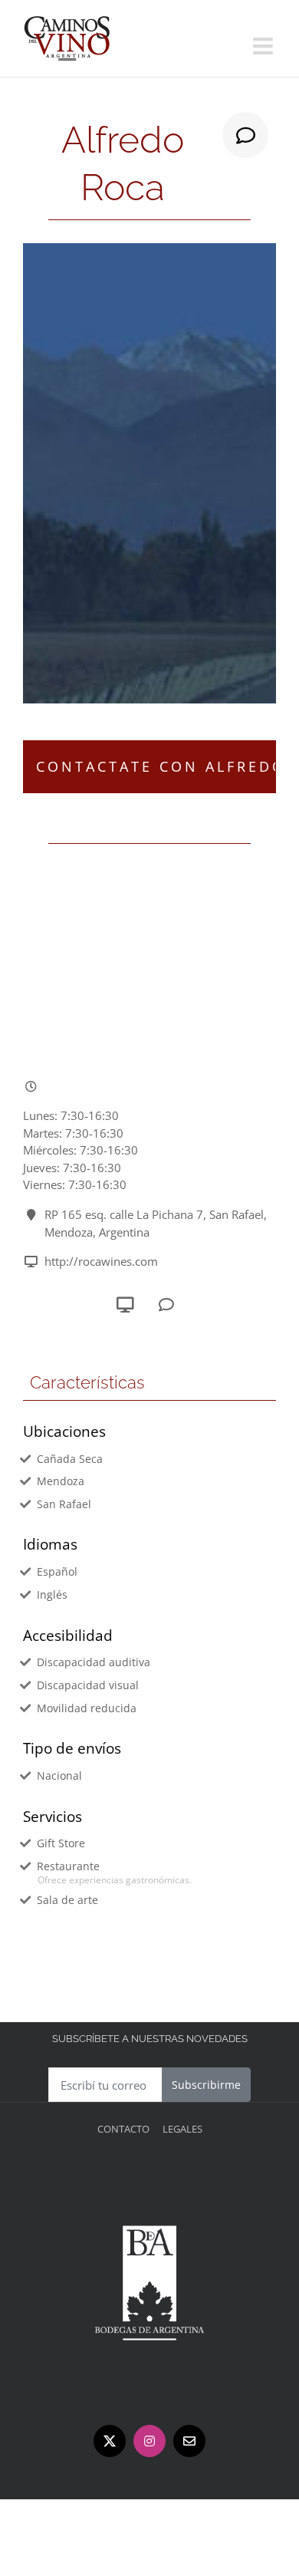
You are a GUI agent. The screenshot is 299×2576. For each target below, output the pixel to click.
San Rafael (64, 1504)
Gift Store (61, 1843)
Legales (182, 2129)
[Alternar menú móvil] (264, 46)
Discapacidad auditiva (94, 1662)
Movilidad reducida (87, 1708)
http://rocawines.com (101, 1261)
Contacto (123, 2129)
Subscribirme (206, 2085)
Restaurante (68, 1866)
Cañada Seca (70, 1459)
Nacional (59, 1776)
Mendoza (61, 1481)
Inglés (52, 1594)
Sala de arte (67, 1900)
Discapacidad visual (88, 1685)
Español (57, 1571)
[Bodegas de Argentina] (149, 2174)
